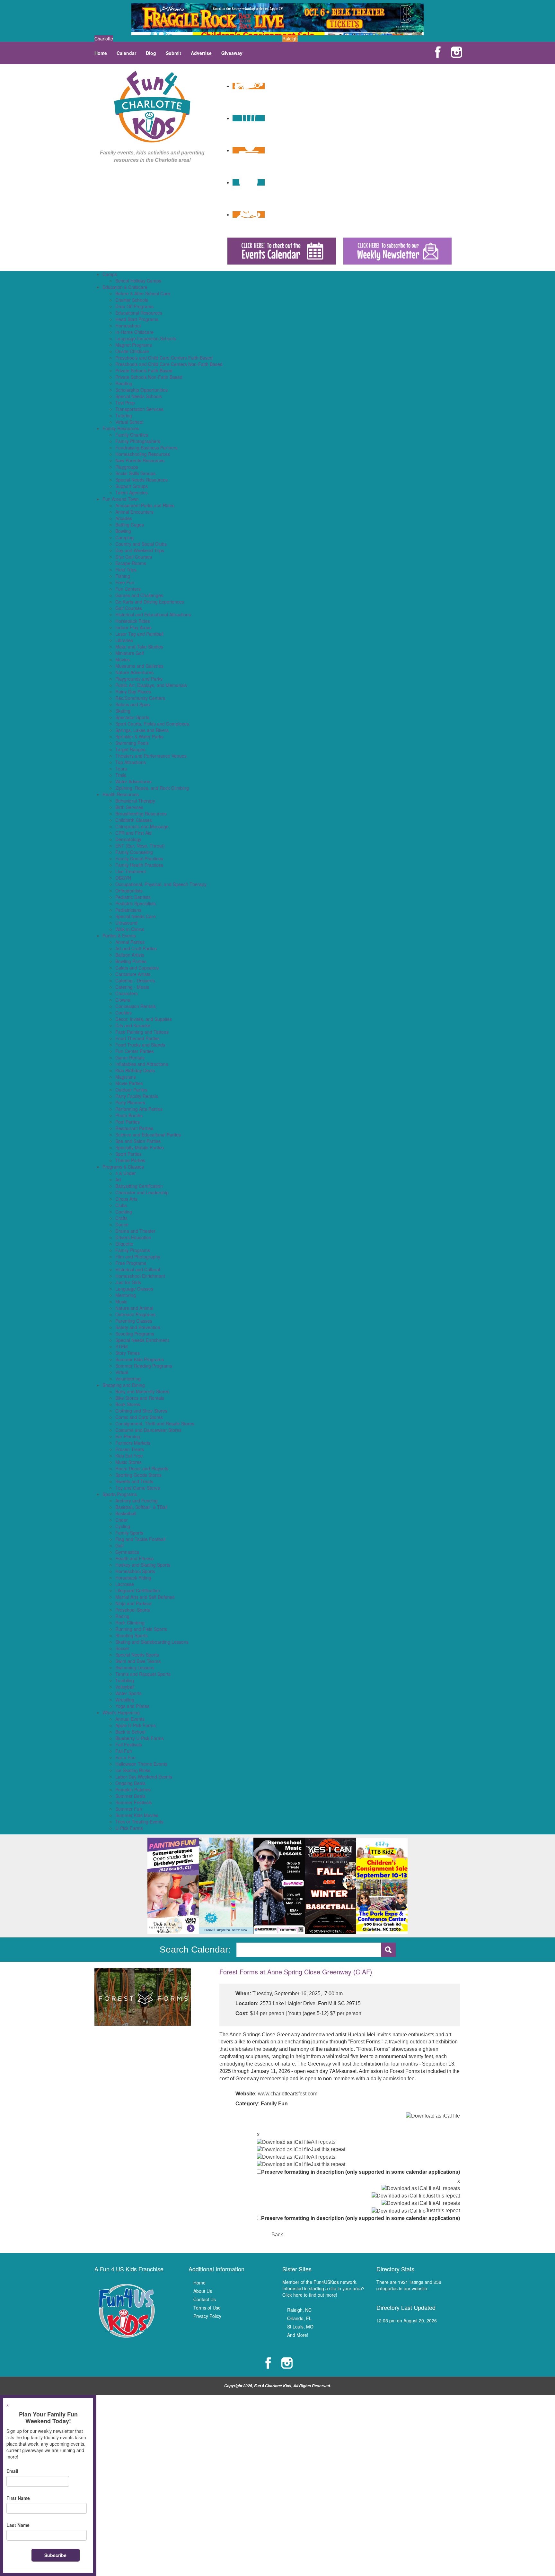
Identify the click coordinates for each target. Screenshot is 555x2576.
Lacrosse (125, 1584)
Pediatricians (128, 910)
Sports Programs (120, 1494)
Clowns (123, 1000)
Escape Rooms (131, 563)
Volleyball (125, 1687)
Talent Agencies (132, 492)
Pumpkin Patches (133, 1789)
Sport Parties (128, 1154)
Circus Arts (126, 1199)
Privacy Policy (207, 2316)
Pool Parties (128, 1122)
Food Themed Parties (137, 1038)
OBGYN (123, 878)
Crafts (121, 1218)
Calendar (126, 53)
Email (12, 2471)
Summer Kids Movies (137, 1815)
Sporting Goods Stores (138, 1475)
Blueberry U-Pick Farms (140, 1738)
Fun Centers (128, 589)
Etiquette (124, 1244)
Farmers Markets (133, 1443)
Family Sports (129, 1533)
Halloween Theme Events (141, 1764)
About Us (203, 2291)
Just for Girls (128, 1282)
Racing (122, 1616)
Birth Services (129, 807)
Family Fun (274, 2104)
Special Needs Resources (141, 480)
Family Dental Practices (139, 858)
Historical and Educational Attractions (153, 614)
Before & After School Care (143, 293)
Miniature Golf (130, 653)
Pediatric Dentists (133, 897)
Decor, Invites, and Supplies (144, 1019)
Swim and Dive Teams (138, 1661)
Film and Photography (138, 1257)
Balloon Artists (130, 955)
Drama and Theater (135, 1231)
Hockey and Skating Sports (143, 1565)
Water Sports (128, 1693)
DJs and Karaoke (133, 1025)
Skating (123, 711)
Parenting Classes (134, 1321)
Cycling (123, 1526)
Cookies (123, 1013)
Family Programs (133, 1250)
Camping (124, 537)
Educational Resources (139, 313)
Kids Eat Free (129, 1456)
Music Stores (128, 1462)
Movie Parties (129, 1083)
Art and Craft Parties (136, 948)
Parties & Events (119, 936)
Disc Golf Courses (134, 557)
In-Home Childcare (134, 332)
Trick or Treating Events (139, 1822)
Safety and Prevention (138, 1327)
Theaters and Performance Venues (151, 756)
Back (277, 2235)
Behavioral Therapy (135, 801)
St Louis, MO (300, 2327)
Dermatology (128, 839)
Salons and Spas (132, 704)
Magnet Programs (134, 345)
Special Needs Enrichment (142, 1340)
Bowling (123, 531)
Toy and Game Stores (138, 1488)
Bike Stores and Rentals (140, 1398)
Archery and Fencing (137, 1501)
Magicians (126, 1077)
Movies (123, 659)
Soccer (122, 1648)
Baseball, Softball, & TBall (141, 1507)
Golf (119, 1545)
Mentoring (126, 1295)
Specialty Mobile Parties (140, 1147)
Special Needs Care (136, 916)
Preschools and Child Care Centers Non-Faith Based (169, 364)
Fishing (123, 576)
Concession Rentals (136, 1006)
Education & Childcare (125, 287)
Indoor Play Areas (133, 627)
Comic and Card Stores (139, 1417)
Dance (122, 1224)
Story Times (128, 1353)
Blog (151, 53)
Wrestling (125, 1700)
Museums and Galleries (139, 666)
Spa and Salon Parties (138, 1141)
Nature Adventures (134, 672)
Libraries (124, 640)
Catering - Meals (132, 987)
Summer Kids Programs (140, 1359)
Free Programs (131, 1263)
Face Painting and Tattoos (142, 1032)
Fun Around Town (121, 499)
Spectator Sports (132, 717)
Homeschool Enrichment (140, 1276)
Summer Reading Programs (144, 1366)
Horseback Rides (133, 621)
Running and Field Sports (141, 1629)
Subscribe (55, 2555)
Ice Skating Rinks (133, 1770)
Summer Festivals (134, 1802)
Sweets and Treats (134, 1481)
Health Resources (121, 794)
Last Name (18, 2525)
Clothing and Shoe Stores (141, 1411)
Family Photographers (138, 441)
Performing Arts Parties (139, 1109)
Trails (121, 775)
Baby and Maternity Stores (142, 1391)
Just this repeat (328, 2149)
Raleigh (290, 39)
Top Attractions (131, 762)
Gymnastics (127, 1552)
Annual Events (130, 1719)
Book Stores (128, 1404)
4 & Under (126, 1173)
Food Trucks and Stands (140, 1045)
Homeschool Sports (135, 1571)
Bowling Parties (131, 961)
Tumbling (125, 1680)
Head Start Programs (137, 319)
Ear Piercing (128, 1436)
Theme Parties (130, 1160)
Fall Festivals (129, 1745)
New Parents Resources (140, 460)
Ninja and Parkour (134, 1603)
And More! (298, 2335)
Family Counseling (134, 852)
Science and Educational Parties (148, 1135)
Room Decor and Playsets (142, 1468)
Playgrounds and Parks (139, 679)
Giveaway (232, 53)
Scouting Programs (135, 1334)
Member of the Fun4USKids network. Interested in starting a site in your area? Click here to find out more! (323, 2288)
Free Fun (125, 582)
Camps (110, 274)
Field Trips (126, 570)
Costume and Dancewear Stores (148, 1430)
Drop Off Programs (134, 306)
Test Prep (125, 403)
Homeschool (128, 326)
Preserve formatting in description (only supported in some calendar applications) (361, 2172)
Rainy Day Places (133, 692)
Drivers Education (133, 1237)
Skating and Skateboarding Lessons (152, 1642)
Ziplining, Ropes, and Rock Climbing (152, 788)
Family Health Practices (139, 865)
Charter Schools (132, 300)
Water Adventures (133, 781)
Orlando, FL (299, 2318)
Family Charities (132, 435)
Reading (124, 383)
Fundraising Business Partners (146, 448)
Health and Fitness (134, 1558)
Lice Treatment (131, 871)
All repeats (323, 2142)
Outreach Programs (135, 1314)
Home (101, 53)
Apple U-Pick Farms (136, 1725)
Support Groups (132, 486)
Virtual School (129, 422)
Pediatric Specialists (136, 903)
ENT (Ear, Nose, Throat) (140, 846)
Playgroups (127, 467)
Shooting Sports (132, 1635)
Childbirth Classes (134, 820)
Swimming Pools (132, 743)
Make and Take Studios (139, 647)
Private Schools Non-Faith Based (149, 377)
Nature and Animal (134, 1308)
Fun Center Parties (135, 1051)
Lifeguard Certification (138, 1590)
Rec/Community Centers (140, 698)
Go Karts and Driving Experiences (150, 602)
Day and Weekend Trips (140, 550)
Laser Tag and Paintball (139, 634)
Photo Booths (129, 1115)
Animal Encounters (134, 512)
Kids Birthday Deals (135, 1070)
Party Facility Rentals (137, 1096)
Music (121, 1301)
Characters (127, 993)
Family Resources (121, 428)
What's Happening (121, 1712)
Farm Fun (125, 1757)
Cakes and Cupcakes (137, 968)
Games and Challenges (139, 595)
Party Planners (130, 1102)
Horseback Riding (133, 1578)
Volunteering (128, 1379)
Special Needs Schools (139, 396)
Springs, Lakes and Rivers (142, 730)
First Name (18, 2498)
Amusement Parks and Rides (145, 505)
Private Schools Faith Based (144, 370)
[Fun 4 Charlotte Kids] (152, 106)
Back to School (130, 1732)
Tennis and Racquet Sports (143, 1674)
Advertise (201, 53)
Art (118, 1179)
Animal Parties (130, 942)
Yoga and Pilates (132, 1706)
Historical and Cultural (138, 1269)
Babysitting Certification (139, 1186)
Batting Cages (130, 525)
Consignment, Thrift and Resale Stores (155, 1423)
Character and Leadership (142, 1192)
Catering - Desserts (135, 980)
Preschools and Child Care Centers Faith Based (164, 358)
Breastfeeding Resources (141, 814)
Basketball (126, 1513)
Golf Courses (129, 608)
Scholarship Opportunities (141, 390)
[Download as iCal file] (433, 2116)
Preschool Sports (133, 1610)
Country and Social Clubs (141, 544)
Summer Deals (130, 1796)
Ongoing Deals (130, 1783)
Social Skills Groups (135, 473)
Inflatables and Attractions (142, 1064)
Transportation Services (139, 409)
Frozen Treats (130, 1449)
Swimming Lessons (135, 1667)
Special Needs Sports (137, 1655)
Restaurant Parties (134, 1128)
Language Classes (134, 1289)
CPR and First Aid (133, 833)
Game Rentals (130, 1057)
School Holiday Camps (138, 281)
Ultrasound (126, 923)
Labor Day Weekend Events (144, 1777)
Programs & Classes (123, 1167)
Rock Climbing (130, 1623)
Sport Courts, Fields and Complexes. (153, 724)
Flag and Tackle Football (140, 1539)
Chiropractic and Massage (142, 826)
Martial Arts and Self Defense (145, 1597)
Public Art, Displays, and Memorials (151, 685)
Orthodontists (129, 891)
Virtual (122, 1372)
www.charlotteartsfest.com (288, 2094)
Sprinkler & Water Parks (139, 736)
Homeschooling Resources (143, 454)
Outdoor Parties (131, 1090)
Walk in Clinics (130, 929)
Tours (121, 769)
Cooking (124, 1212)
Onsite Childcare (132, 351)
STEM (122, 1346)
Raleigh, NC (299, 2310)
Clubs (121, 1205)
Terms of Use (207, 2308)
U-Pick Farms (129, 1828)
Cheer (122, 1520)
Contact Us (205, 2299)
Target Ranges (130, 749)
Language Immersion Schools (146, 338)
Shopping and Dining (124, 1385)
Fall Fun (124, 1751)
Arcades (124, 518)
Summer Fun (129, 1809)
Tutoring (124, 415)
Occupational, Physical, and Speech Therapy (161, 884)
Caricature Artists (133, 974)
